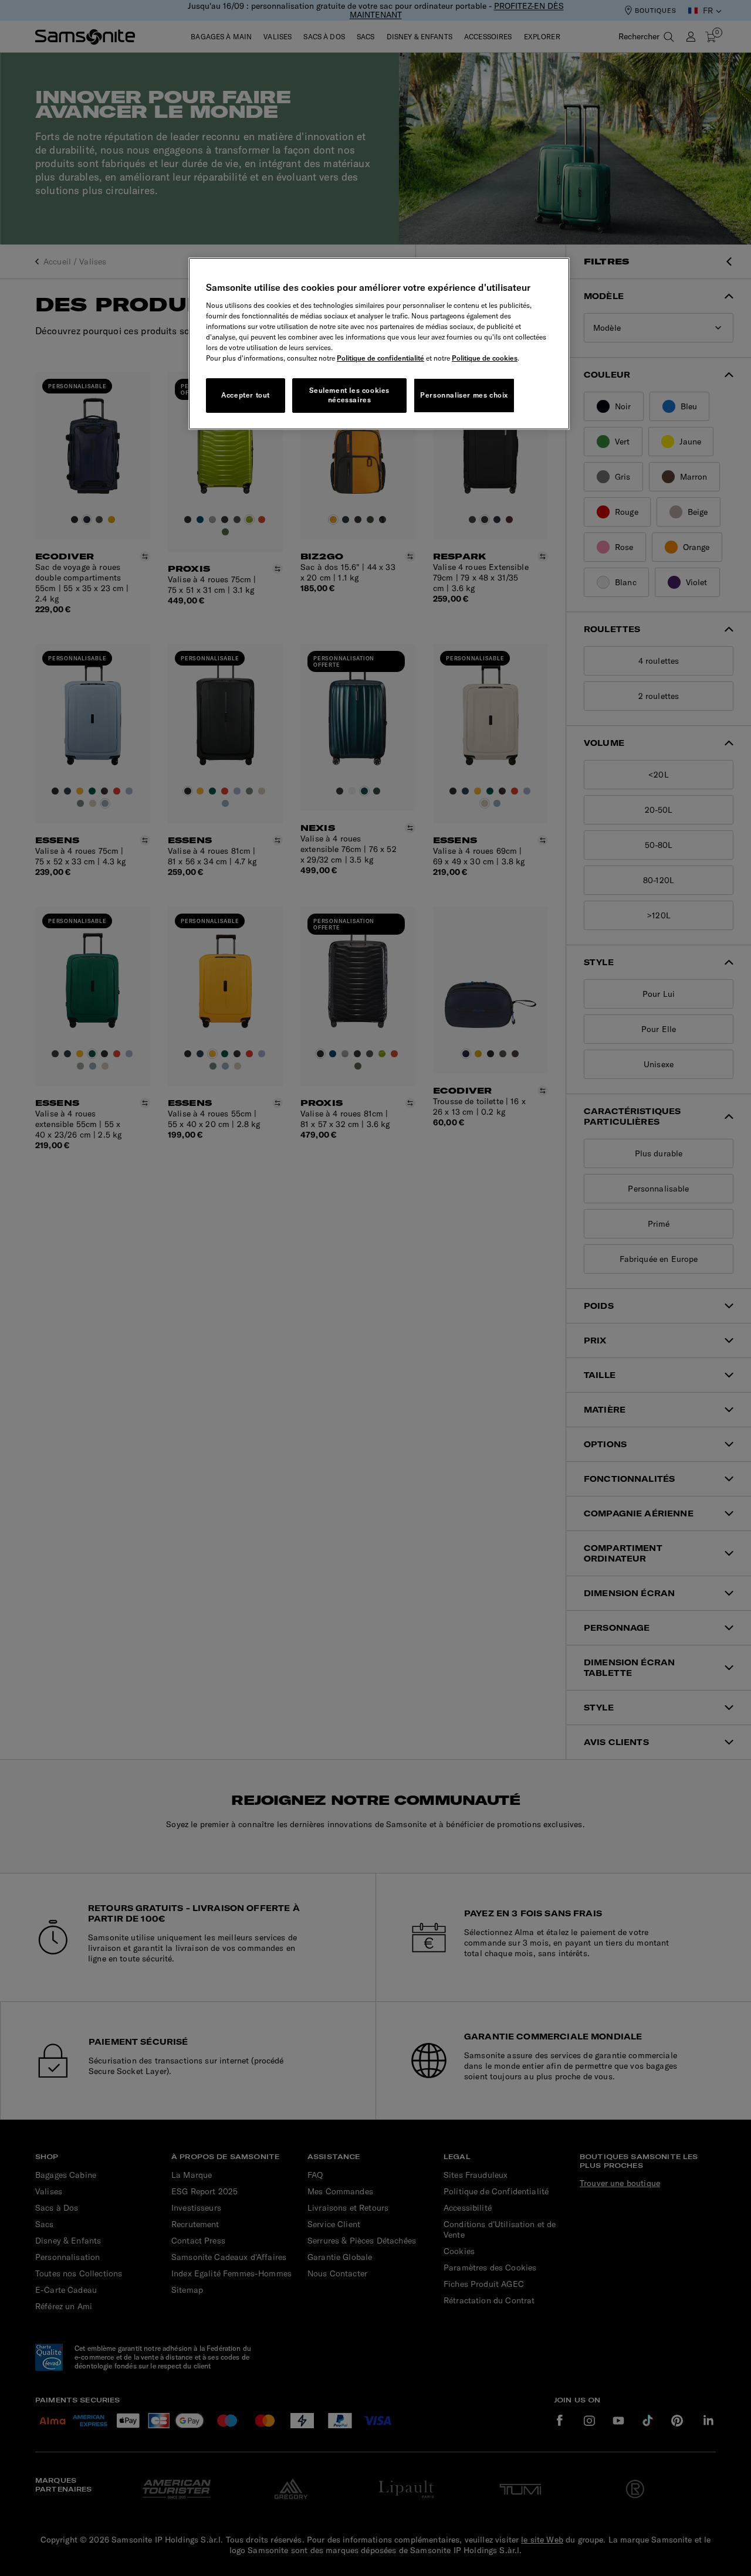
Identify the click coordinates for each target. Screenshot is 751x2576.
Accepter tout (246, 395)
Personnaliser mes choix (464, 395)
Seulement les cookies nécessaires (349, 395)
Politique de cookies (485, 358)
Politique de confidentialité (380, 358)
